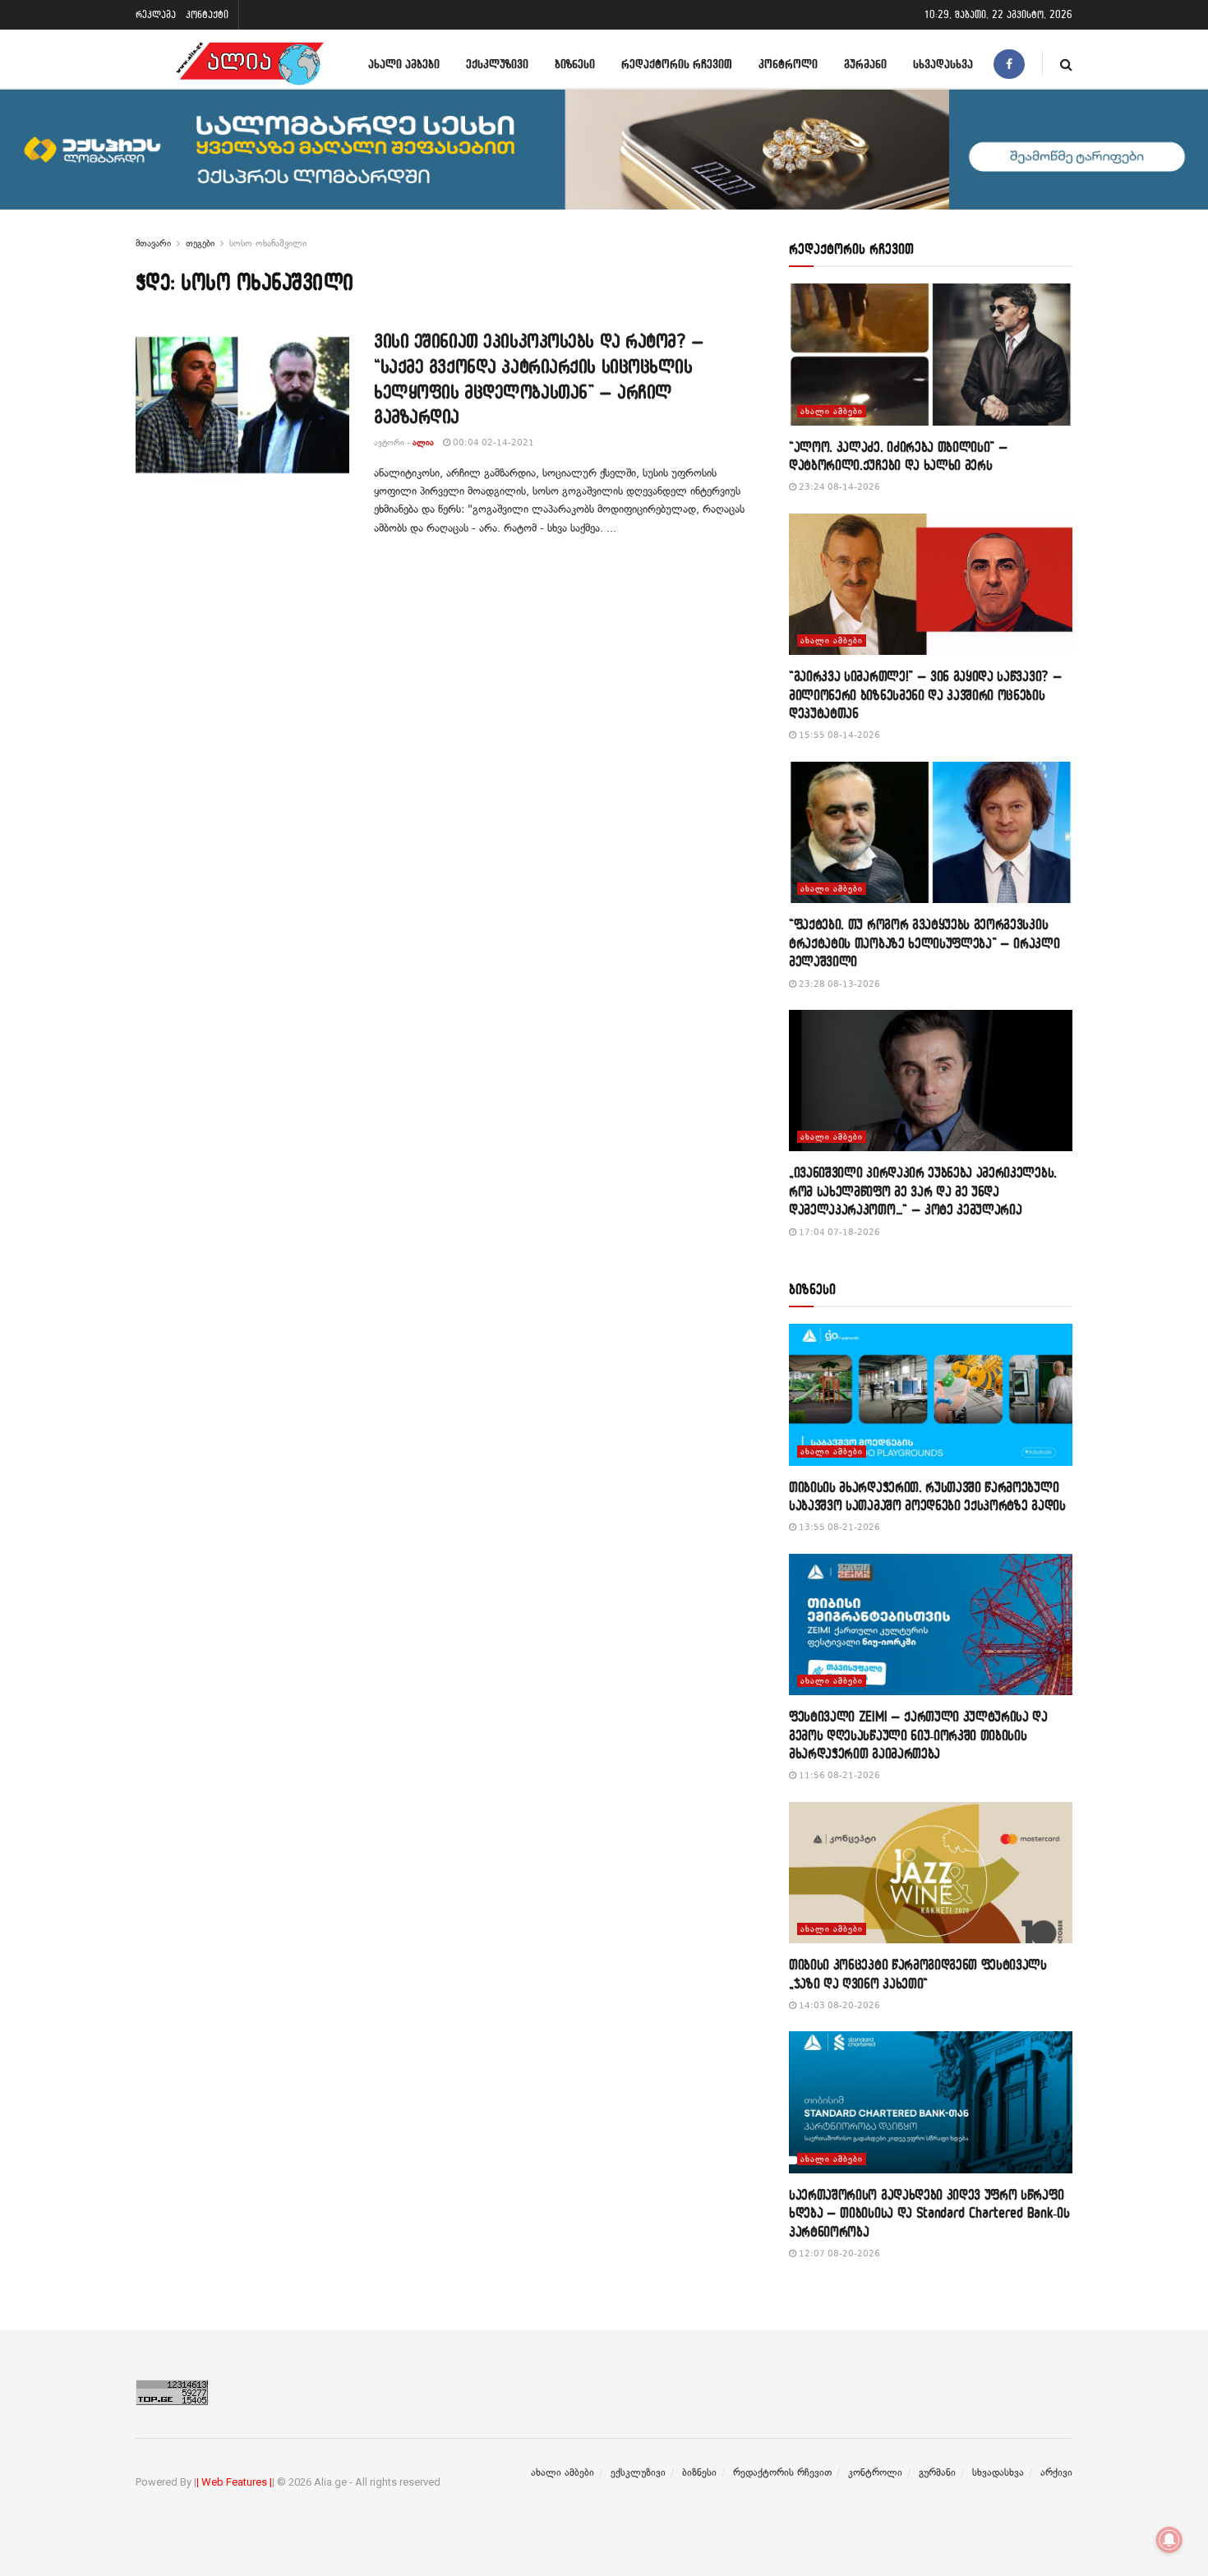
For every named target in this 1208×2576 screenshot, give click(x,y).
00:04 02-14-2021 (492, 442)
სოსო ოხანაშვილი (268, 243)
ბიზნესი (575, 64)
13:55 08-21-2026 (838, 1527)
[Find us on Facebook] (1009, 64)
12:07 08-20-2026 (838, 2253)
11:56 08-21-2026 (838, 1775)
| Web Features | (234, 2482)
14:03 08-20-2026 (838, 2005)
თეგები (200, 243)
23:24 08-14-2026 (838, 487)
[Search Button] (1066, 64)
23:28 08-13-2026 (838, 984)
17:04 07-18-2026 (838, 1232)
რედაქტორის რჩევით (677, 64)
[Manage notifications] (1169, 2540)
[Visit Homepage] (250, 64)
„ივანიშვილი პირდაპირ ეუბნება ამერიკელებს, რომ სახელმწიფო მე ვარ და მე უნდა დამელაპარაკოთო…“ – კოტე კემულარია (923, 1191)
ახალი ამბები (404, 64)
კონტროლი (788, 64)
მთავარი (153, 243)
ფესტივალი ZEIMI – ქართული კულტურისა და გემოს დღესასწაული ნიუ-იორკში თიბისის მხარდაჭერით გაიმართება (918, 1735)
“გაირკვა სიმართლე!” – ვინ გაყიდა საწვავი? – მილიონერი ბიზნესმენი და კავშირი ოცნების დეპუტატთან (925, 694)
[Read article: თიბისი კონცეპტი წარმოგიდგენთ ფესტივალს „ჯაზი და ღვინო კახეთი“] (931, 1873)
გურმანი (865, 64)
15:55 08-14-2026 (838, 735)
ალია (423, 442)
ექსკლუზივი (497, 64)
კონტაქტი (207, 14)
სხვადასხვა (943, 64)
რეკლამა (156, 14)
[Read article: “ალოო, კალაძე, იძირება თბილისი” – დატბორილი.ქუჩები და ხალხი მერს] (931, 355)
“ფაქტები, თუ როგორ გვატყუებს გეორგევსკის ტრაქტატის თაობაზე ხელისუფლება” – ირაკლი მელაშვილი (924, 942)
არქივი (1056, 2472)
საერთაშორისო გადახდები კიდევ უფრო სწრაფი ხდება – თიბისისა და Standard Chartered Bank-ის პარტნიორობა (929, 2213)
